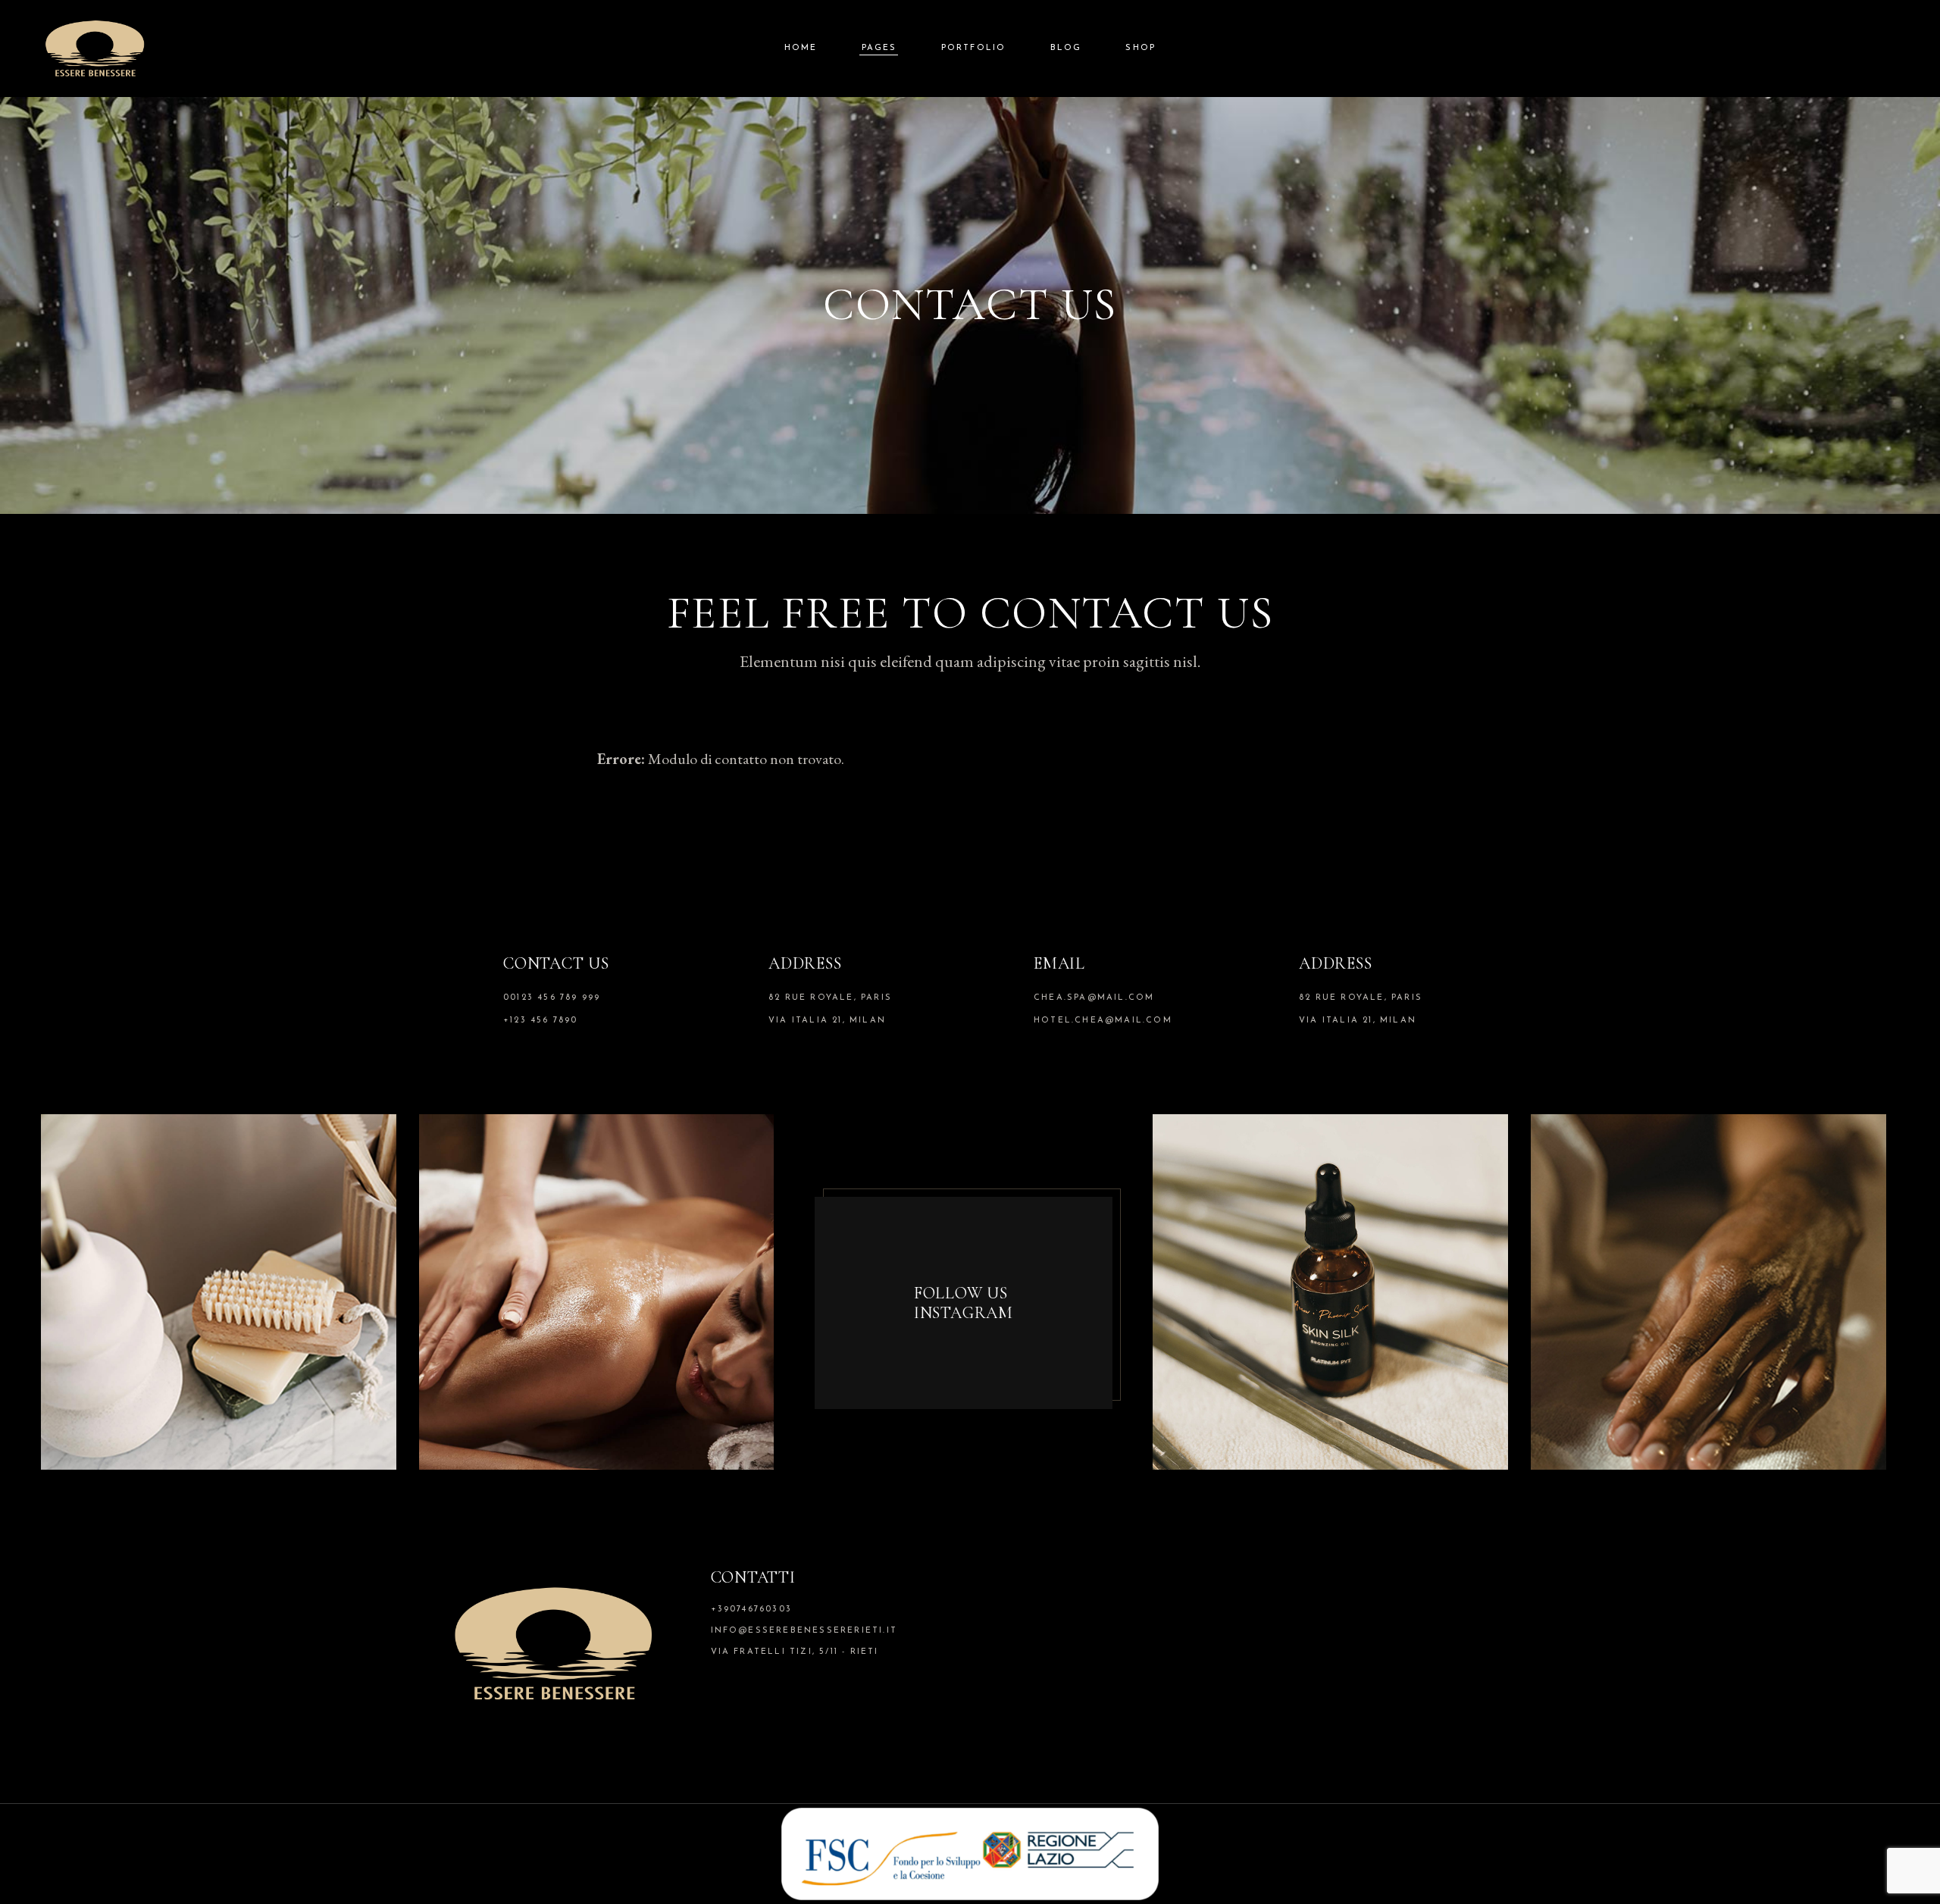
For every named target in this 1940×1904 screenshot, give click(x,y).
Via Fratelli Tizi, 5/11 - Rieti (795, 1652)
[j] (219, 1289)
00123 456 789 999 (552, 998)
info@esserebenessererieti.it (804, 1631)
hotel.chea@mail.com (1103, 1021)
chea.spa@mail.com (1094, 998)
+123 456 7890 (541, 1021)
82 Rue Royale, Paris (830, 998)
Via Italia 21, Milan (827, 1021)
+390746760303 (752, 1610)
